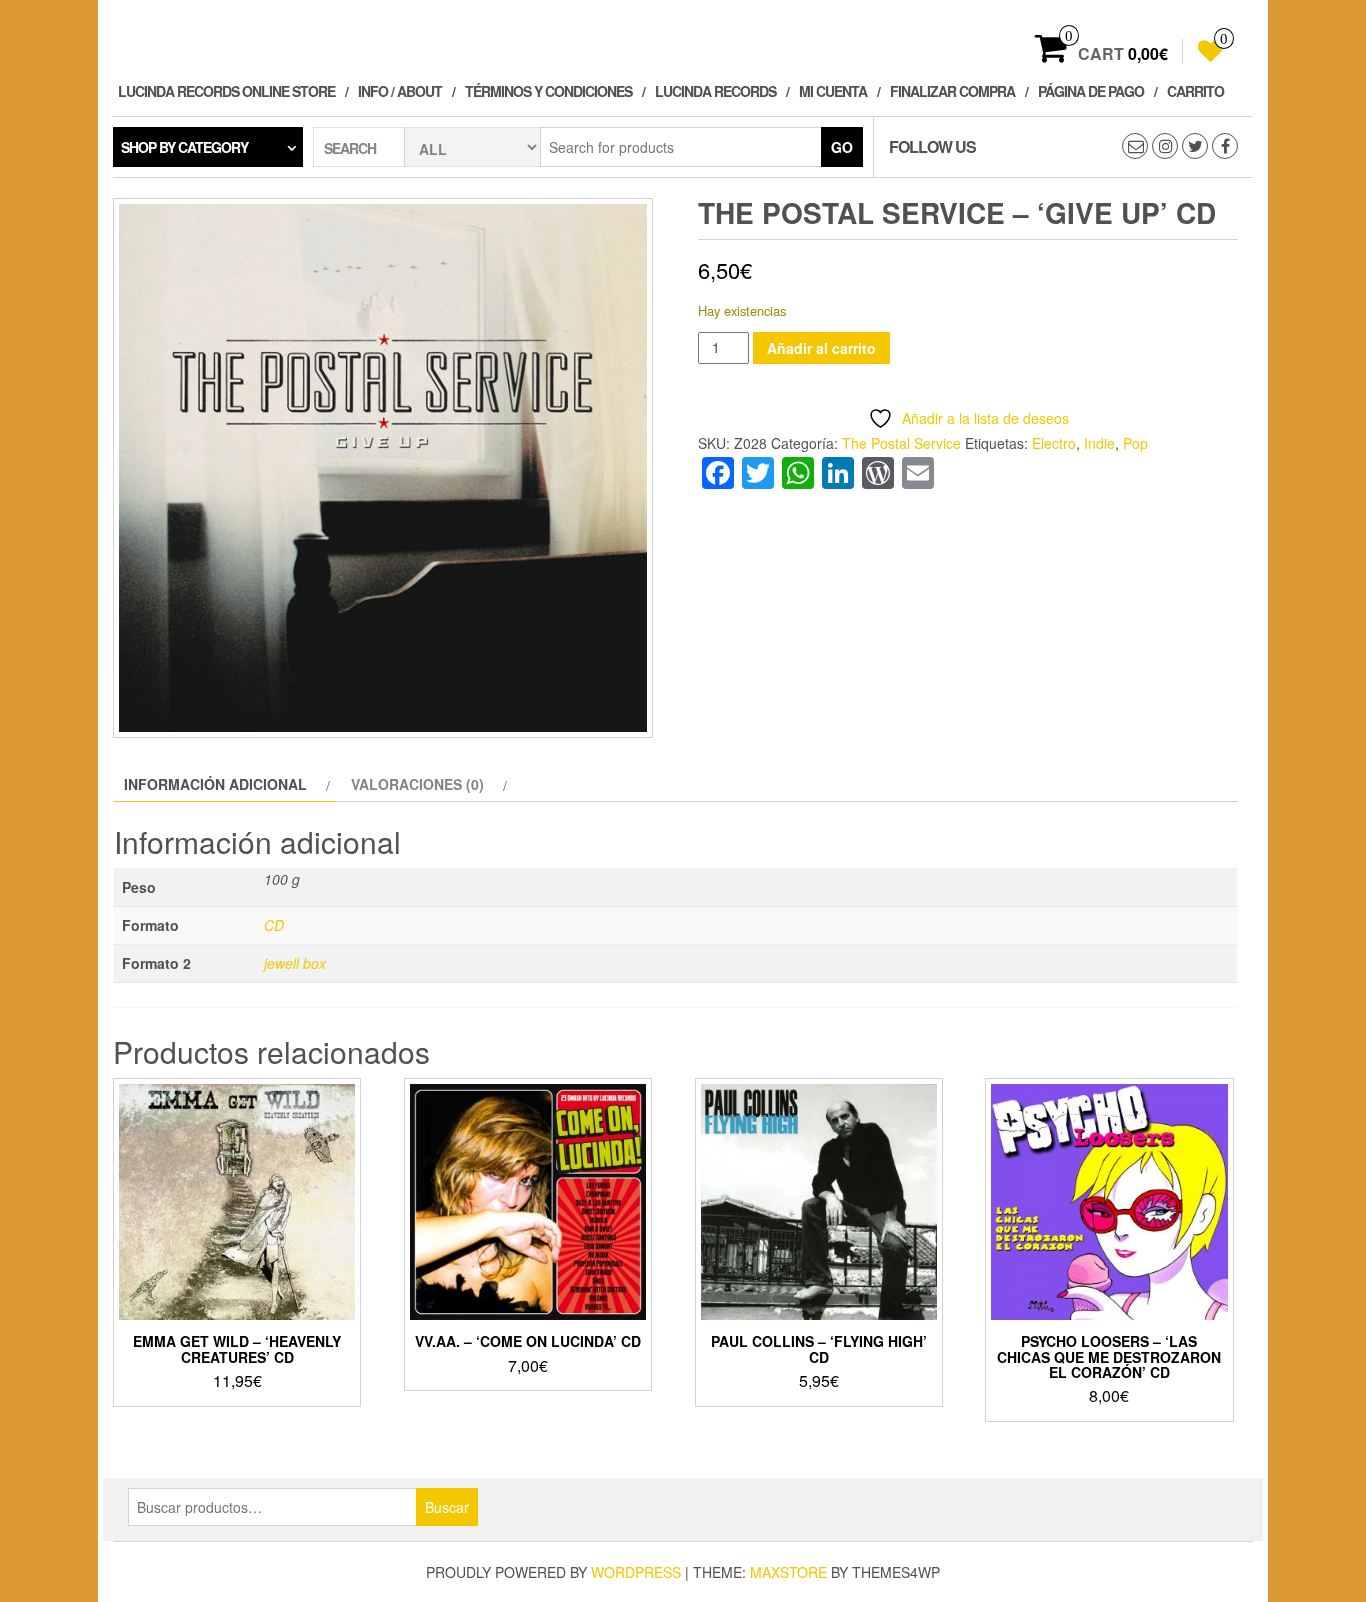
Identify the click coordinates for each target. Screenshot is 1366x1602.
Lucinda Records (715, 91)
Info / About (400, 91)
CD (274, 925)
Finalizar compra (952, 91)
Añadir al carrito (821, 348)
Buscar (447, 1507)
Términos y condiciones (548, 91)
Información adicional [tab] (215, 784)
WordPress (636, 1572)
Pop (1135, 443)
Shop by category (184, 147)
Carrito (1195, 91)
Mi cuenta (833, 91)
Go (842, 147)
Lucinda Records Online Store (226, 91)
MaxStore (788, 1572)
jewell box (295, 963)
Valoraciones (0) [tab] (417, 784)
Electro (1054, 443)
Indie (1099, 443)
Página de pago (1091, 91)
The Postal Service (901, 443)
